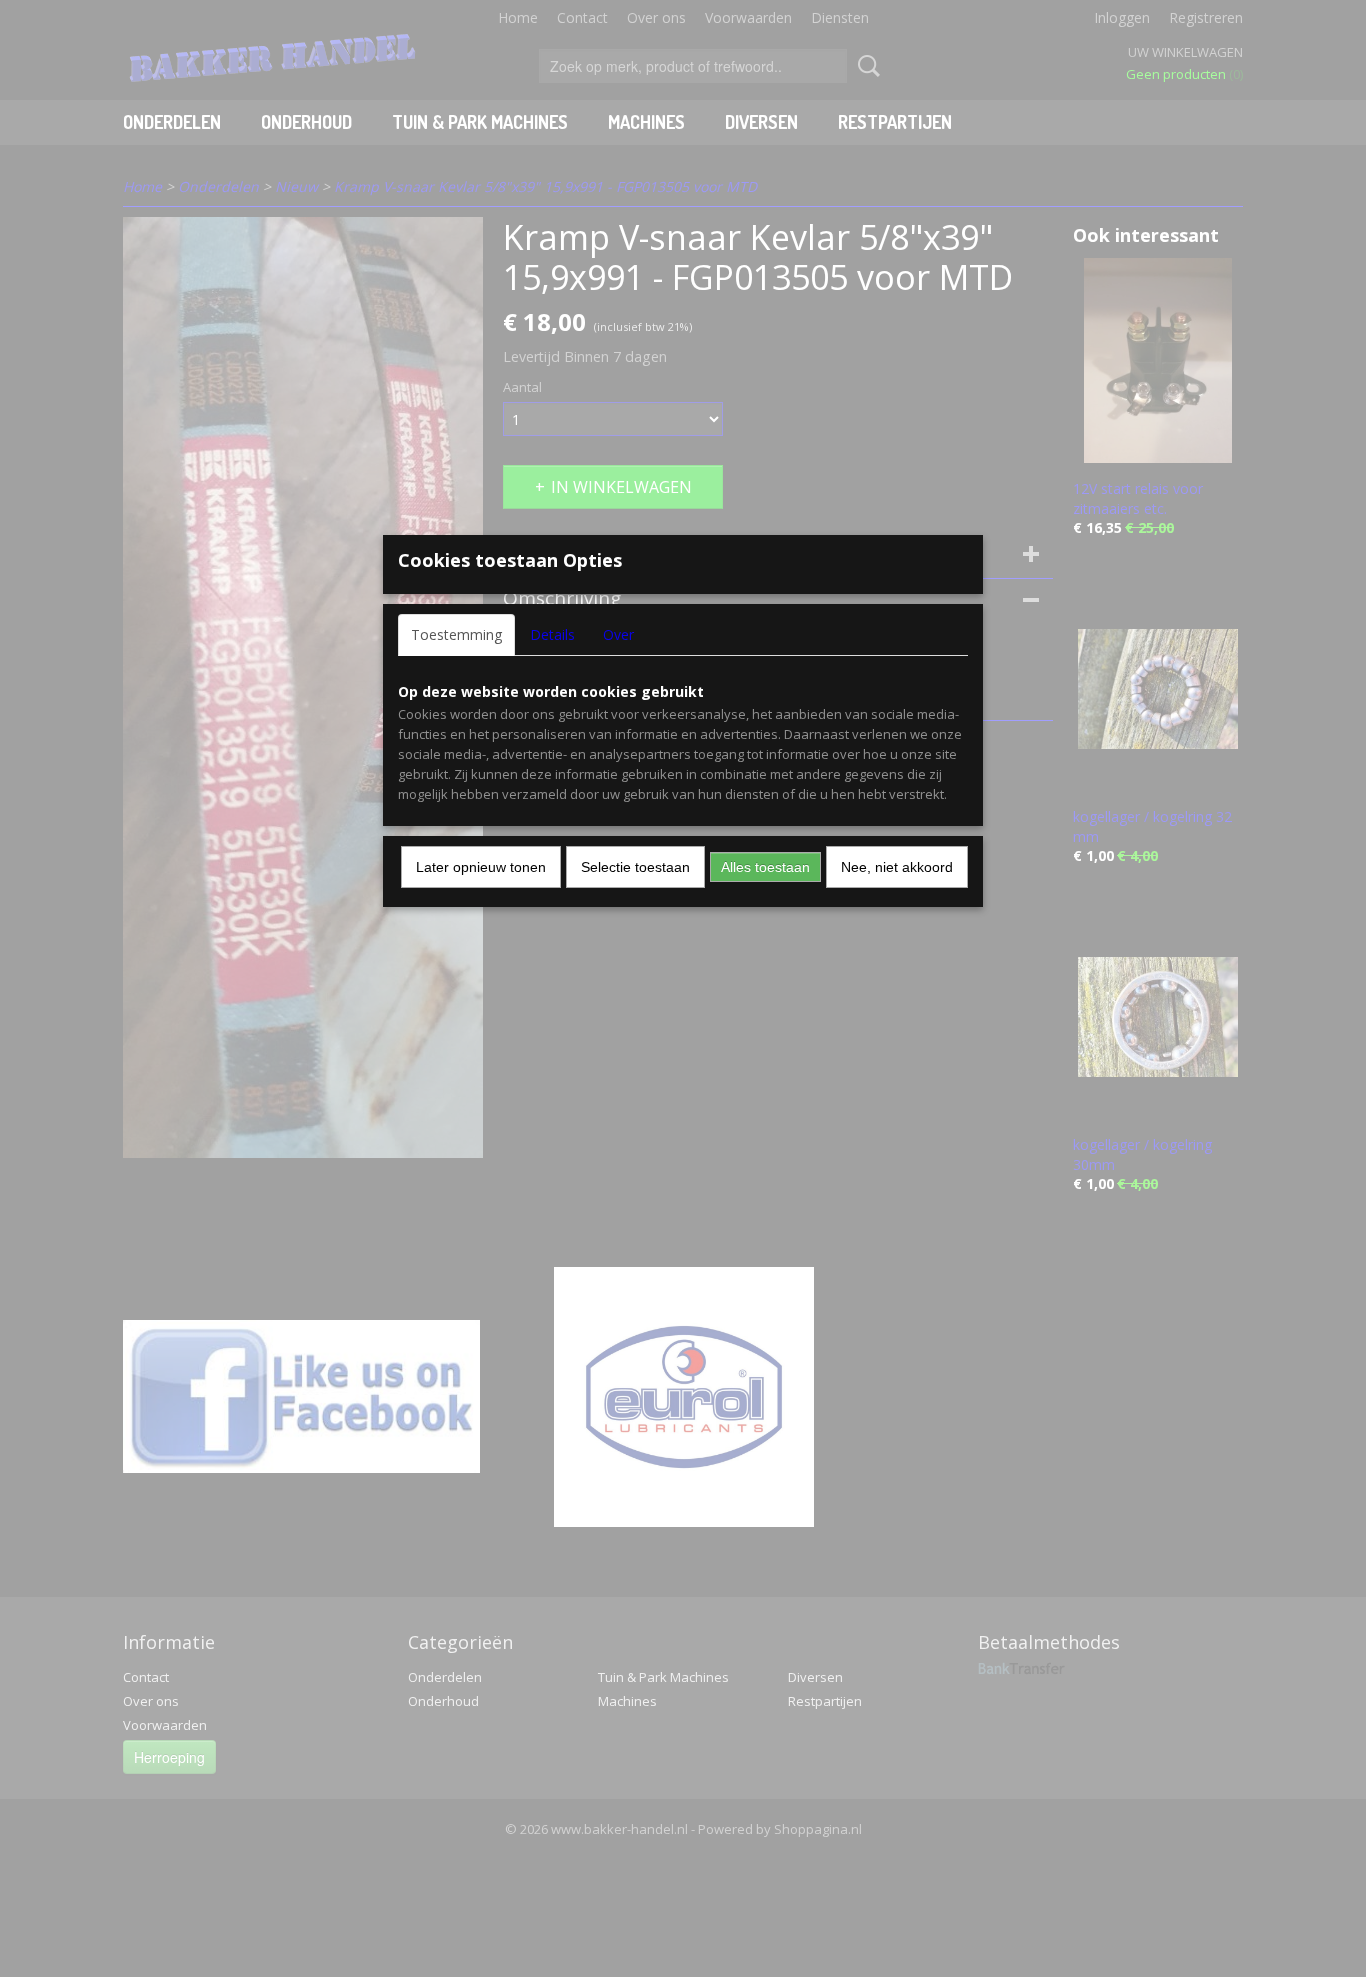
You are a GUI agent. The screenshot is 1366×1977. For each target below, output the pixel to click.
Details (552, 634)
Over (618, 634)
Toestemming (456, 634)
